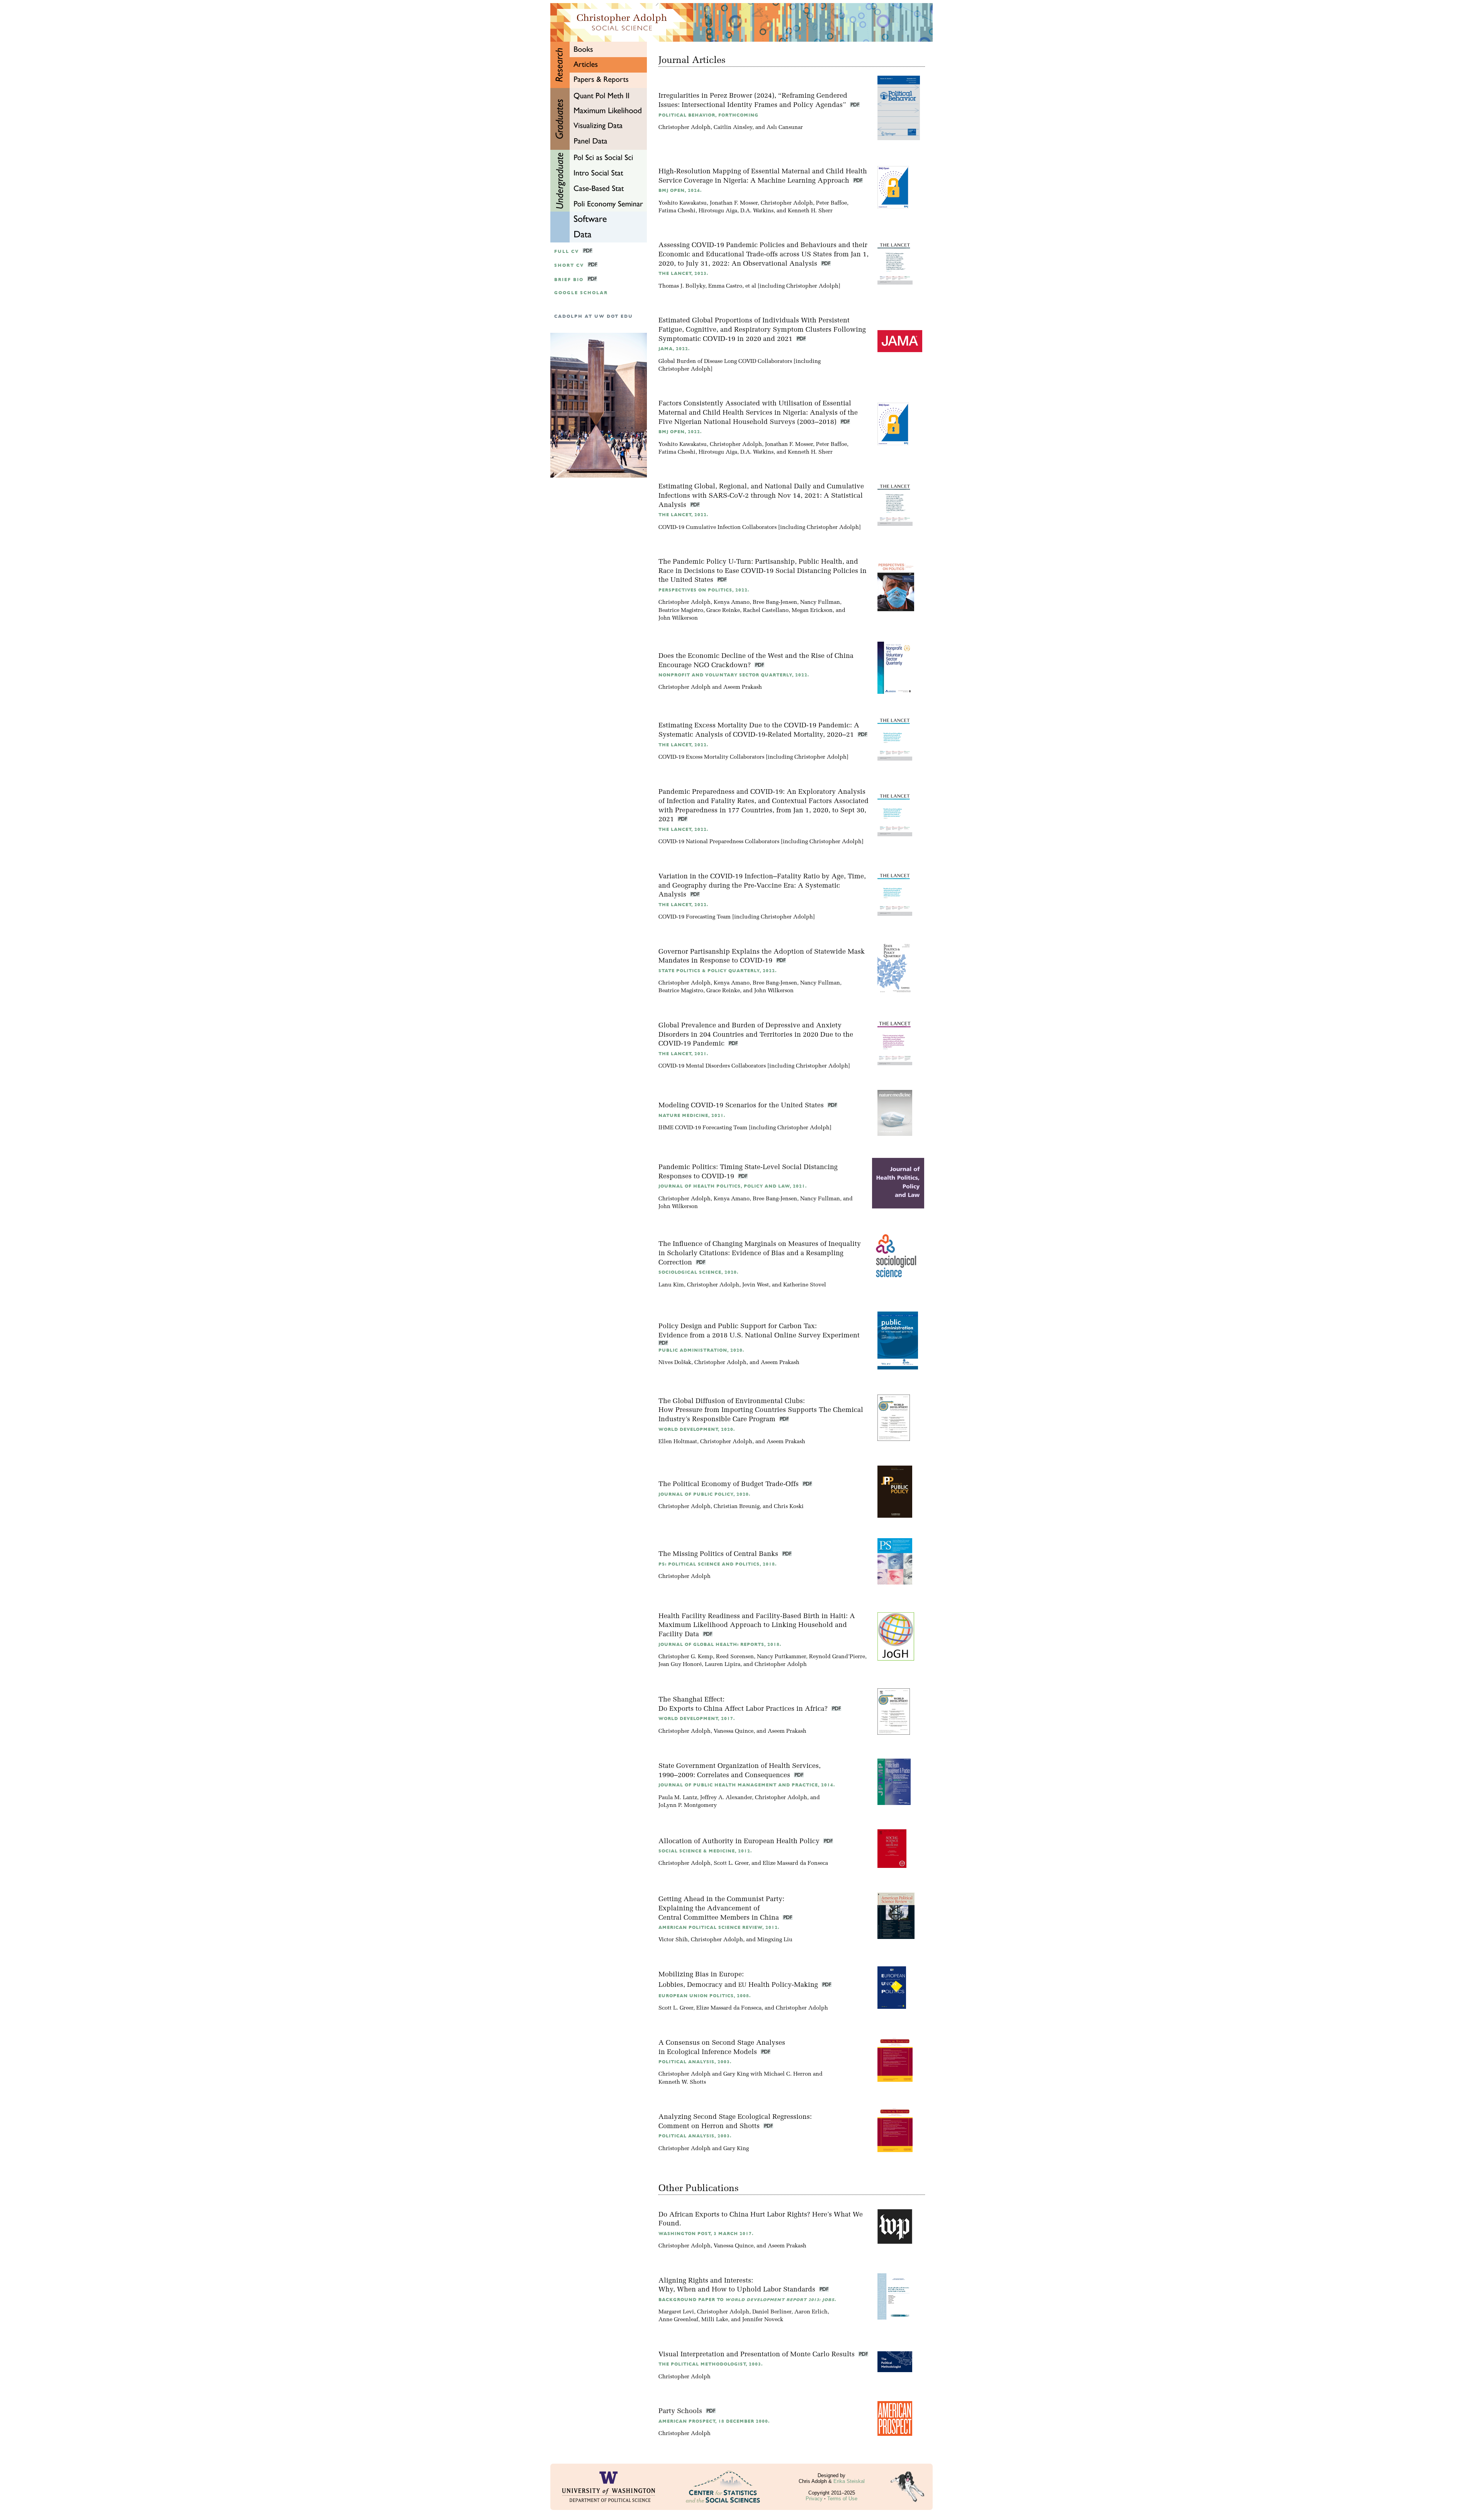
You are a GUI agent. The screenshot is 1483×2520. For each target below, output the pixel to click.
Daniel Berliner (772, 2312)
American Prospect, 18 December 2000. (714, 2421)
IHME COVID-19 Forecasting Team (703, 1128)
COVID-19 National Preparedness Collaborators (719, 842)
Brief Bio (569, 280)
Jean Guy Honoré (680, 1665)
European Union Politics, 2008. (705, 1996)
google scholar (581, 293)
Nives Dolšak (675, 1363)
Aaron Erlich (811, 2312)
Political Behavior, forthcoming (708, 115)
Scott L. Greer (731, 1863)
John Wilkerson (678, 618)
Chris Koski (789, 1507)
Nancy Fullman (820, 602)
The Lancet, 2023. (683, 274)
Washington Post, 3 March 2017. (706, 2234)
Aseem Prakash (743, 687)
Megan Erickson (812, 611)
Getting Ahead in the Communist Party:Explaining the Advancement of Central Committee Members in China (721, 1909)
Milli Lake (715, 2320)
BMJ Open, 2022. (680, 432)
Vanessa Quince (734, 1731)
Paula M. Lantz (678, 1798)
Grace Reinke (723, 611)
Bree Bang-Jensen (775, 602)
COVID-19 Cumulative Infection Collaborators (718, 528)
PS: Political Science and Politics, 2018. (718, 1564)
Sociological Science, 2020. (698, 1272)
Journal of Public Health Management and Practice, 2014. (747, 1785)
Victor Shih (673, 1940)
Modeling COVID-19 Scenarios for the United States (742, 1106)
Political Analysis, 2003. (695, 2062)
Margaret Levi (676, 2312)
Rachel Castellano (766, 611)
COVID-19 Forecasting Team (695, 917)
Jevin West (756, 1285)
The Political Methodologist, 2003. (711, 2364)
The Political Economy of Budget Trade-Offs (730, 1484)
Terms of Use (842, 2499)
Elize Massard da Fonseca (795, 1863)
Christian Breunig (737, 1507)
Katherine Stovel (805, 1285)
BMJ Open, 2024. (680, 191)
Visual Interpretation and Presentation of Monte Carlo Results (758, 2355)
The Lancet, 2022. (683, 515)
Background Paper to (747, 2300)
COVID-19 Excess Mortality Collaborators (711, 757)
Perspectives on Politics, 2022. (704, 590)
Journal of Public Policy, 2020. (704, 1494)
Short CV (569, 265)
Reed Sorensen (735, 1657)
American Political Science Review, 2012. (719, 1928)
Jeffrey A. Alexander (726, 1798)
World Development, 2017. (697, 1719)
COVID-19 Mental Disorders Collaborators (712, 1066)
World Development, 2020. (697, 1429)
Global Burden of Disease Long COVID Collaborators (725, 362)
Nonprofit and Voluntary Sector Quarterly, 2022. (734, 675)
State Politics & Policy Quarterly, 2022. (718, 971)
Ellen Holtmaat (678, 1442)
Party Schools (681, 2411)
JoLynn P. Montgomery (688, 1806)
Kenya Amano (732, 602)
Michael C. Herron (788, 2074)
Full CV (567, 252)
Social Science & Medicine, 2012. (705, 1851)
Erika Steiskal (849, 2481)
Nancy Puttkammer (781, 1657)
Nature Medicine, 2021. (692, 1116)
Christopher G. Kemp (686, 1657)
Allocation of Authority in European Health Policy (740, 1841)
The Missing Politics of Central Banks (719, 1554)
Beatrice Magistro (681, 611)
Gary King (736, 2074)
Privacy (814, 2499)
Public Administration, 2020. (701, 1350)
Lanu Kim (671, 1285)
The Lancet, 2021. (683, 1054)
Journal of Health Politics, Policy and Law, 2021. (733, 1186)
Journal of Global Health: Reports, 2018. (720, 1645)
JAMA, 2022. (674, 349)
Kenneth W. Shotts (682, 2082)
